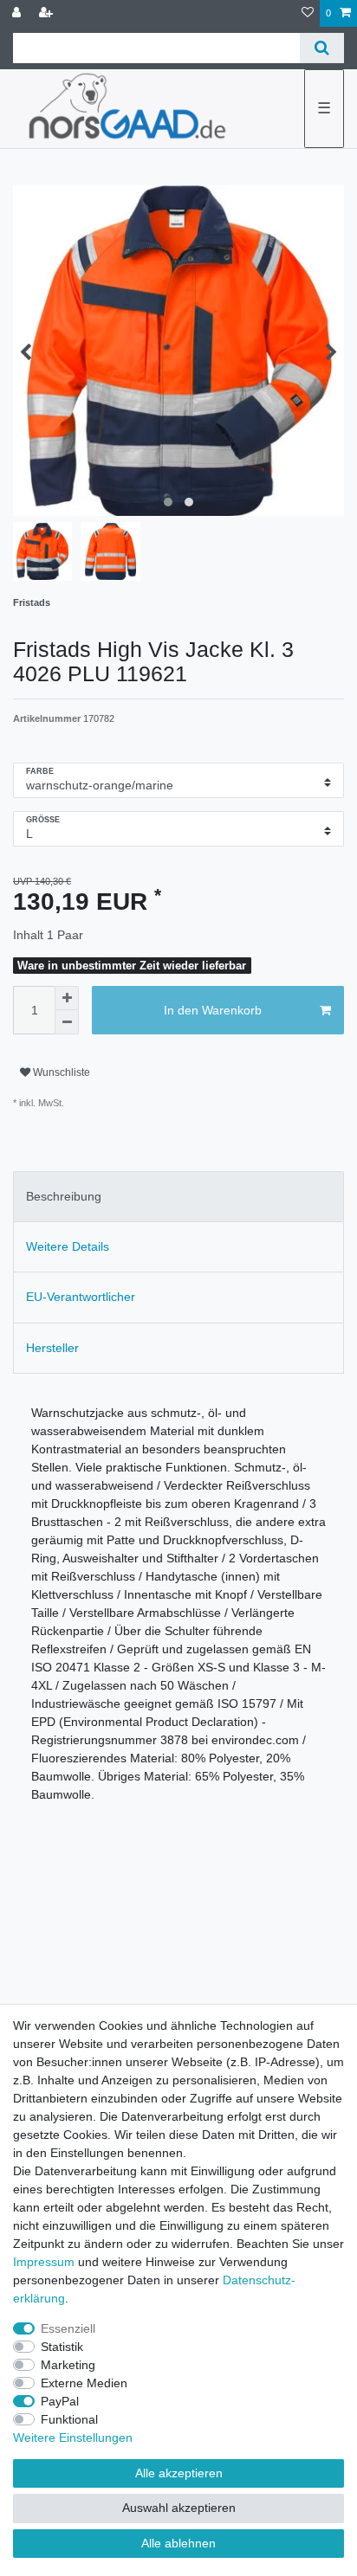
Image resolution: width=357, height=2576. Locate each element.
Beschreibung (64, 1196)
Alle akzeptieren (179, 2473)
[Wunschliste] (308, 13)
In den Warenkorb (213, 1010)
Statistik (62, 2347)
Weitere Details (68, 1246)
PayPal (60, 2401)
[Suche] (322, 48)
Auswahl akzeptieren (179, 2508)
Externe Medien (84, 2383)
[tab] (178, 1197)
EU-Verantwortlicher (81, 1297)
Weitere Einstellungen (73, 2438)
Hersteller (52, 1348)
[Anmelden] (18, 13)
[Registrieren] (48, 13)
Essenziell (68, 2328)
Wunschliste (60, 1072)
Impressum (44, 2262)
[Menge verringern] (67, 1022)
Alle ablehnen (178, 2543)
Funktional (69, 2419)
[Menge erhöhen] (67, 998)
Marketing (68, 2365)
